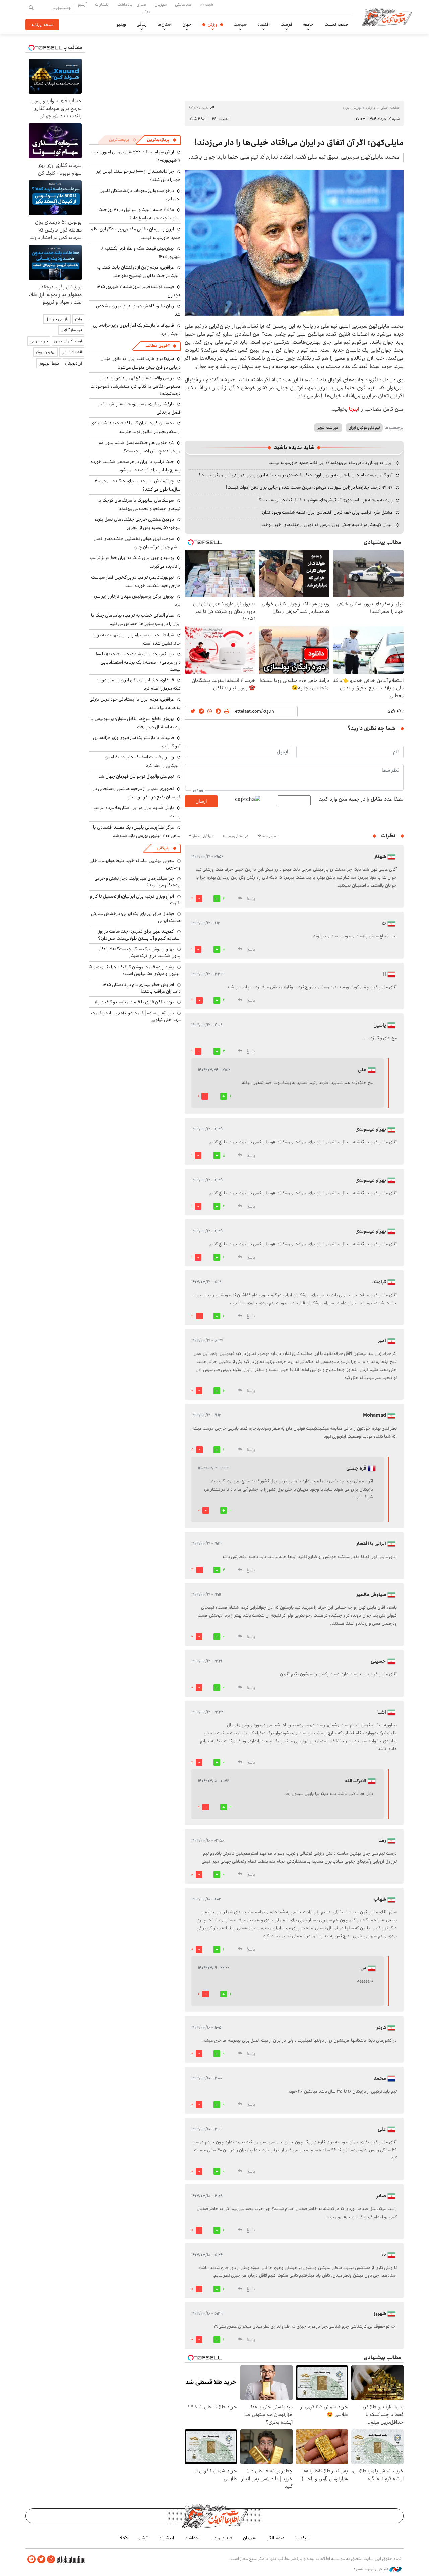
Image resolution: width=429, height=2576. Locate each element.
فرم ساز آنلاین (71, 330)
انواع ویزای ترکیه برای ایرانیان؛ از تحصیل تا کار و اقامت (135, 900)
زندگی (142, 24)
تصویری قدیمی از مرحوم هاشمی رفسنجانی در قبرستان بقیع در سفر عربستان (137, 793)
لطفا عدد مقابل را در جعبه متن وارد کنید (361, 799)
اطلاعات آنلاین (387, 17)
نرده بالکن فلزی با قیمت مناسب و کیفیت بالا (134, 1002)
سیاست (240, 24)
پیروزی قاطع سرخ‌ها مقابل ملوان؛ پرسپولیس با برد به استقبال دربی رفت (136, 723)
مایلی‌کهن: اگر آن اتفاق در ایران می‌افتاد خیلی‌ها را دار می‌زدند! (299, 143)
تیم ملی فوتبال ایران (364, 428)
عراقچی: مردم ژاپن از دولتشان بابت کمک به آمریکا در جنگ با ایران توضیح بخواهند (139, 272)
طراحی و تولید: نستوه (372, 2569)
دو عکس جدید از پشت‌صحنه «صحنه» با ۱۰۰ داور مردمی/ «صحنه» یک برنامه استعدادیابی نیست (138, 662)
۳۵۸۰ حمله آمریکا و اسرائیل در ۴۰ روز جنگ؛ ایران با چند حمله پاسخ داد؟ (139, 214)
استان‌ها (165, 24)
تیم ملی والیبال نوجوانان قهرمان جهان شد (136, 776)
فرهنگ (286, 24)
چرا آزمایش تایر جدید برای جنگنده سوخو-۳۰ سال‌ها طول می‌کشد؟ (138, 485)
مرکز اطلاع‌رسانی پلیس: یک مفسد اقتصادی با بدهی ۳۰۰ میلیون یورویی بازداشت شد (137, 831)
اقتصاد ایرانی (72, 352)
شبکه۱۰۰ (206, 4)
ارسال (201, 801)
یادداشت (125, 4)
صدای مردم (143, 8)
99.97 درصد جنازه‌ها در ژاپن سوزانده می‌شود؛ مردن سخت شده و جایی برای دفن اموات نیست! (309, 487)
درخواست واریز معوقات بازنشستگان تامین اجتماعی (140, 195)
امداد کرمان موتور (68, 341)
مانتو (78, 319)
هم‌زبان (161, 4)
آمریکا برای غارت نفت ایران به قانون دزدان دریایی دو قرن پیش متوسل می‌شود (140, 363)
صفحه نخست (336, 24)
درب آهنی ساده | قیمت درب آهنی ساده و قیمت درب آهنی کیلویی (136, 1016)
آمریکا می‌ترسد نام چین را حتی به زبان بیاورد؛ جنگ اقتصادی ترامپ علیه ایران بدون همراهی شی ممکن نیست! (296, 475)
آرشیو (82, 4)
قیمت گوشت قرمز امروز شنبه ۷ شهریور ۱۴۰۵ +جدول (139, 291)
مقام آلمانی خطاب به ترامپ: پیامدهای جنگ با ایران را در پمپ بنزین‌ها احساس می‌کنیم (136, 620)
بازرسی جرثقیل (57, 319)
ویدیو (121, 24)
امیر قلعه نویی (328, 428)
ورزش (213, 24)
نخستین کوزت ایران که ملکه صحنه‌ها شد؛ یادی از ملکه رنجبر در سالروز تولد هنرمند (136, 427)
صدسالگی (183, 4)
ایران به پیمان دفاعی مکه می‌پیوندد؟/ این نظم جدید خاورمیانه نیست (331, 463)
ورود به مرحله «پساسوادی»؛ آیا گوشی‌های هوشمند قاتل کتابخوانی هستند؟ (326, 500)
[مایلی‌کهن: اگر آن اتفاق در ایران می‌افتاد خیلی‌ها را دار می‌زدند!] (294, 243)
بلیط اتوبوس (49, 363)
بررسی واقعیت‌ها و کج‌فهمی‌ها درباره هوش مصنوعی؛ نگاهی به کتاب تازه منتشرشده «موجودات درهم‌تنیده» (136, 385)
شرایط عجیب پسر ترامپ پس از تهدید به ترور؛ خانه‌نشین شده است (137, 639)
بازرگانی (163, 848)
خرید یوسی (39, 341)
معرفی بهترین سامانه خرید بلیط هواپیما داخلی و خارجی (135, 864)
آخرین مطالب (157, 346)
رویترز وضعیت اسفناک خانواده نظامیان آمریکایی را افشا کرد (143, 761)
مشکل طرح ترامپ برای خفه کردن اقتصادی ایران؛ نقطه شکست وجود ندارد (327, 512)
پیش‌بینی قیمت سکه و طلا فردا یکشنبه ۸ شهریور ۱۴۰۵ (141, 252)
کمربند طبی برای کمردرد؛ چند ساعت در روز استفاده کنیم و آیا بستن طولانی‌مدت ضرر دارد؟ (139, 935)
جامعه (308, 24)
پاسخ (251, 899)
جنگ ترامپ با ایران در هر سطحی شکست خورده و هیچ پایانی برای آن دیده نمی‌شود (136, 466)
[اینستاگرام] (51, 2559)
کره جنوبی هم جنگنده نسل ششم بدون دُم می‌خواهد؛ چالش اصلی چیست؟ (140, 447)
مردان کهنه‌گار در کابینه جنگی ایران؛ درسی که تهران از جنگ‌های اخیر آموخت (327, 525)
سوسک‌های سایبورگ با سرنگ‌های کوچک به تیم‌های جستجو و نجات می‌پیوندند (139, 504)
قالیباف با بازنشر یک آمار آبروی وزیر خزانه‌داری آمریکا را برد (137, 329)
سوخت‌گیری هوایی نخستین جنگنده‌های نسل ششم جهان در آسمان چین (137, 543)
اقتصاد (264, 24)
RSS (124, 2538)
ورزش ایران (352, 107)
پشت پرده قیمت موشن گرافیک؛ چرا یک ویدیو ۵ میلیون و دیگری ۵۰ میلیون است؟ (135, 970)
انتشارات (102, 4)
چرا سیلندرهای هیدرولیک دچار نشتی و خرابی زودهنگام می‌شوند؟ (137, 882)
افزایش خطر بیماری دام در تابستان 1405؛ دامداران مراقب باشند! (141, 988)
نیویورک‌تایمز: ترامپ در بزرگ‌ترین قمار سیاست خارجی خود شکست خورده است (136, 581)
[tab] (162, 140)
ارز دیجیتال (74, 363)
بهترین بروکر (45, 352)
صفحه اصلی (390, 107)
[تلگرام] (32, 2559)
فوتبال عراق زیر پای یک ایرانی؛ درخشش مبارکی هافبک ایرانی (136, 917)
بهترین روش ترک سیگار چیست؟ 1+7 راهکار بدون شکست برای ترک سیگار (140, 952)
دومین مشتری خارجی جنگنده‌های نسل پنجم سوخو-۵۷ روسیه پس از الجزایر (137, 523)
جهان (187, 24)
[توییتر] (41, 2559)
